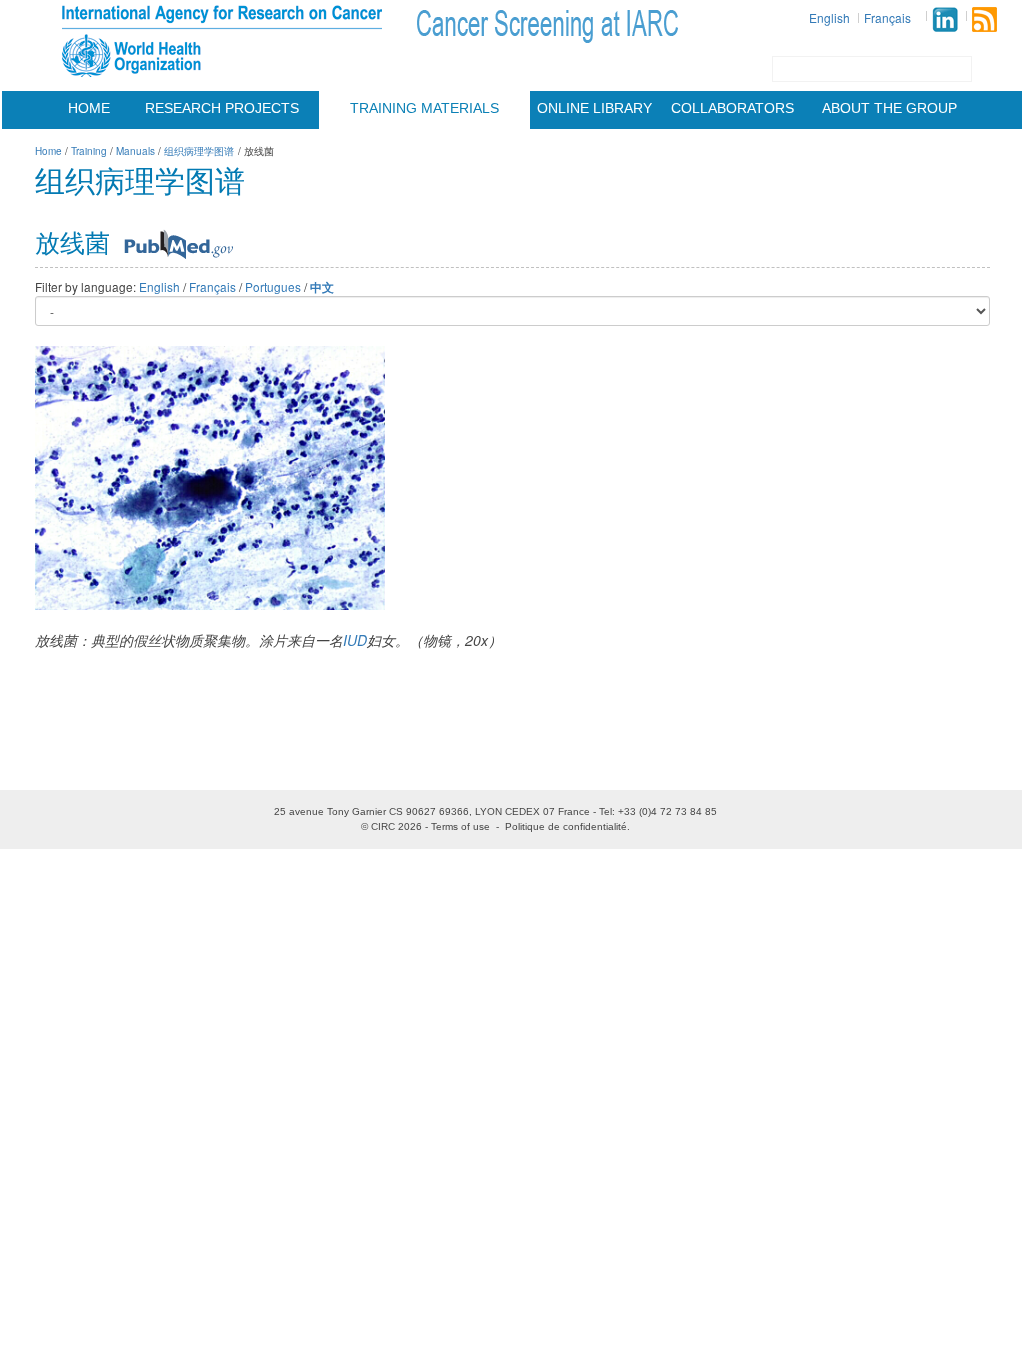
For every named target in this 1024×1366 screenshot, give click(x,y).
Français (887, 17)
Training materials (424, 108)
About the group (889, 108)
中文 (322, 287)
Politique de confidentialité (566, 826)
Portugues (273, 286)
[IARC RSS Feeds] (984, 19)
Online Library (594, 108)
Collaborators (732, 108)
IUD (355, 640)
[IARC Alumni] (945, 19)
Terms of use (460, 826)
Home (89, 108)
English (829, 17)
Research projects (222, 108)
